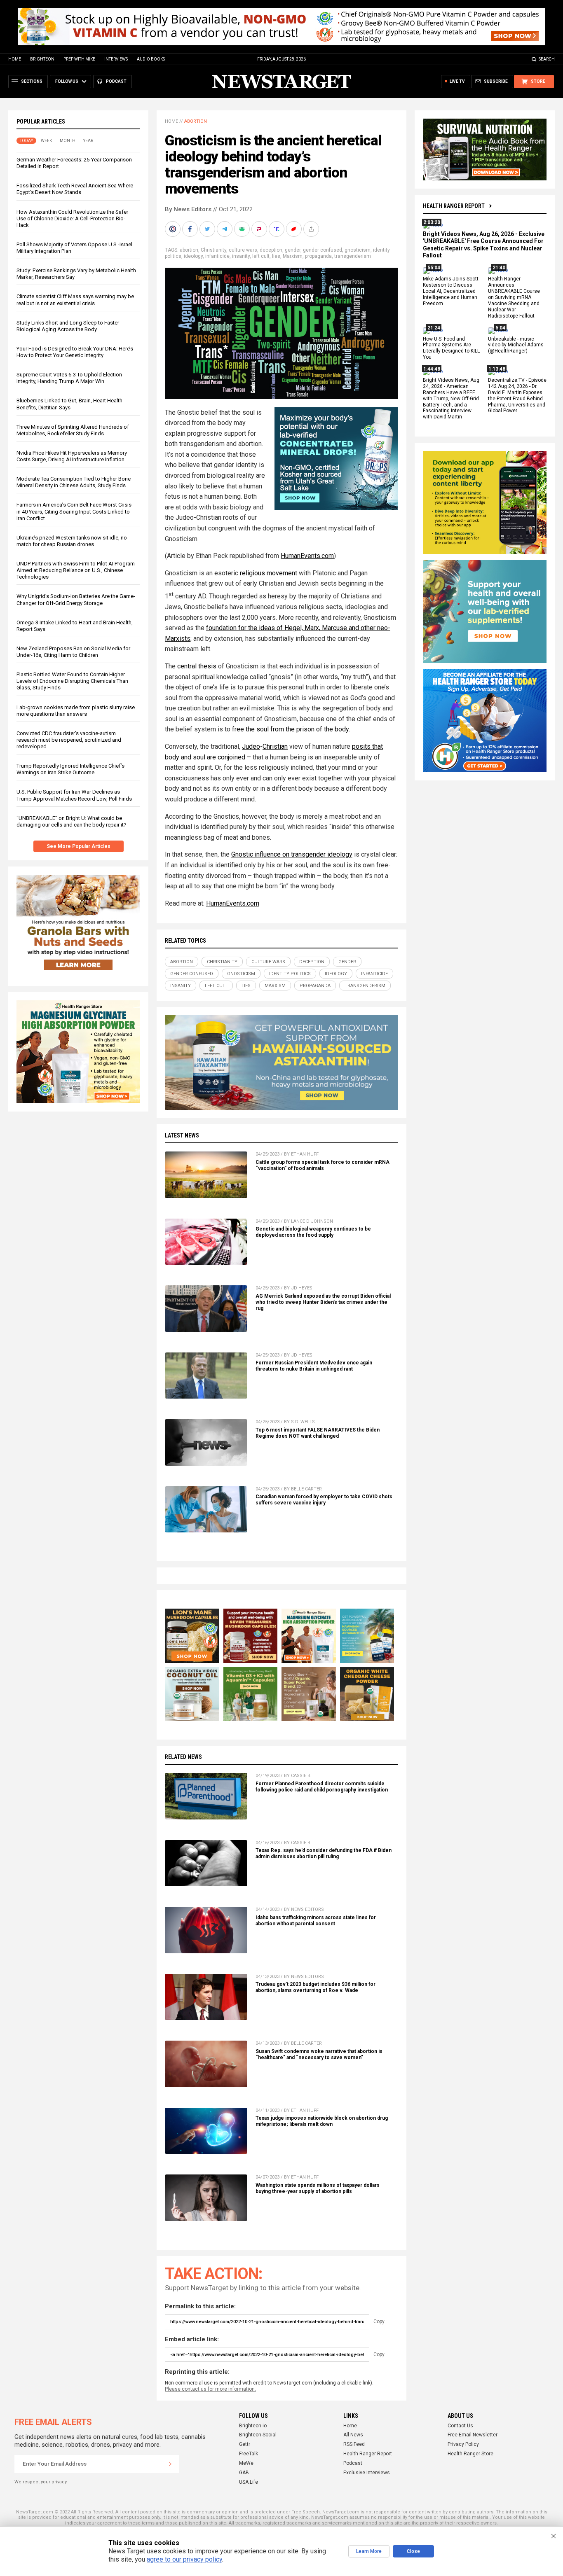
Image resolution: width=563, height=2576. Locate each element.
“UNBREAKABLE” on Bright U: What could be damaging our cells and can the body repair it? (72, 821)
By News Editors (188, 209)
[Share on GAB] (243, 229)
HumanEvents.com (307, 556)
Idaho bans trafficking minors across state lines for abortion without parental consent (316, 1921)
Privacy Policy (463, 2444)
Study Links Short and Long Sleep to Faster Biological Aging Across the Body (68, 326)
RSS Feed (354, 2444)
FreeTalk (249, 2454)
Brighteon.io (253, 2426)
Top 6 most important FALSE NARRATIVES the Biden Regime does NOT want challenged (318, 1433)
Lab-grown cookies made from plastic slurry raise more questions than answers (76, 711)
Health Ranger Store (470, 2454)
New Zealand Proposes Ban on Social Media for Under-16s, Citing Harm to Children (73, 652)
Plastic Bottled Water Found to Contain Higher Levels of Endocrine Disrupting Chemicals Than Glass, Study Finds (72, 681)
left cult (261, 256)
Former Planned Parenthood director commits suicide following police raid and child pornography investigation (322, 1787)
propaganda (318, 256)
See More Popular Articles (79, 846)
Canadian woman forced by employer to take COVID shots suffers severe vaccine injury (324, 1500)
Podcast (353, 2463)
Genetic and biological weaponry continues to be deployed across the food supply (313, 1232)
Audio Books (151, 59)
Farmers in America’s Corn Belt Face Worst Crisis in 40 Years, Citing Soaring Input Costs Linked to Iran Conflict (74, 511)
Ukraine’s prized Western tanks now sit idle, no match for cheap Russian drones (72, 541)
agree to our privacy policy (184, 2559)
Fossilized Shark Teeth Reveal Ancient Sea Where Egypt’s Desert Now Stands (75, 189)
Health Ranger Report (454, 206)
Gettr (245, 2444)
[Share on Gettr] (295, 229)
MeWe (246, 2463)
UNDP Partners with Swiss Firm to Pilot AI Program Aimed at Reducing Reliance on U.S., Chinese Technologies (76, 570)
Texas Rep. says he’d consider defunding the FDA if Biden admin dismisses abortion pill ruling (324, 1853)
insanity (241, 256)
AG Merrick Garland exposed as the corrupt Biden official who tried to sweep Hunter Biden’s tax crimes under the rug (323, 1302)
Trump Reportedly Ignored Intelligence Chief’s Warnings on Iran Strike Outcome (70, 769)
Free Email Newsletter (473, 2435)
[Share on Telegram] (225, 229)
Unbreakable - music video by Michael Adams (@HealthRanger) (516, 345)
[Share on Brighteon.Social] (174, 229)
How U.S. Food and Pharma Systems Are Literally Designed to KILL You (451, 348)
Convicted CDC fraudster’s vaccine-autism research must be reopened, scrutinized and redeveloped (69, 740)
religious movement (269, 573)
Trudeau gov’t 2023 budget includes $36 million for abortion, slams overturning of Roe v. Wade (316, 1987)
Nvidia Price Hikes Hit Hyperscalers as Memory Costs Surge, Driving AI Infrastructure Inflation (72, 456)
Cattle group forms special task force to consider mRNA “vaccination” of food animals (323, 1165)
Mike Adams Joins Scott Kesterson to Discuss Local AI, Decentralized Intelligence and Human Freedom (451, 292)
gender (293, 250)
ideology (193, 256)
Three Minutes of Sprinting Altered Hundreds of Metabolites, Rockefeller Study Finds (73, 430)
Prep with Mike (79, 59)
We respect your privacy (41, 2482)
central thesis (197, 666)
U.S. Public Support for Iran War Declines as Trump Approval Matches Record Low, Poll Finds (74, 795)
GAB (244, 2473)
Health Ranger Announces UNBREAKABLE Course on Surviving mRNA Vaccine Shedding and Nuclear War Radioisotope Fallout (514, 298)
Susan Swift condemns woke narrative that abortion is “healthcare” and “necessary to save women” (319, 2054)
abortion (189, 250)
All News (353, 2435)
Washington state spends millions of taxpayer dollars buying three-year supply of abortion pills (318, 2188)
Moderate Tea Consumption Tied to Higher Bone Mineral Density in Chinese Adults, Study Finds (74, 482)
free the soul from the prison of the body (290, 729)
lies (276, 256)
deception (271, 250)
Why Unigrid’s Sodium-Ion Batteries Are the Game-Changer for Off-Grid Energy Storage (76, 599)
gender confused (323, 250)
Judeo (251, 746)
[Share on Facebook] (191, 229)
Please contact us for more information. (210, 2389)
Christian (275, 746)
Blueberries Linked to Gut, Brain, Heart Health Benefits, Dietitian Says (69, 404)
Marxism (293, 256)
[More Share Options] (312, 229)
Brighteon (42, 59)
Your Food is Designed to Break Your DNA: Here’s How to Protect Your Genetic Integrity (75, 352)
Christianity (213, 250)
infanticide (217, 256)
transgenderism (353, 256)
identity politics (290, 974)
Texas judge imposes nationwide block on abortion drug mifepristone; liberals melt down (322, 2121)
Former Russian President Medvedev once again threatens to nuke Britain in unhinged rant (314, 1366)
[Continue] (170, 2464)
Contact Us (460, 2426)
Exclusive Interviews (367, 2473)
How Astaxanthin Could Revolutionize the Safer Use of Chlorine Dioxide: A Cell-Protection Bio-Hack (72, 218)
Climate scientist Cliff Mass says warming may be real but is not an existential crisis (75, 300)
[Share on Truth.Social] (277, 229)
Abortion (196, 121)
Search (547, 59)
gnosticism (358, 250)
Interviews (116, 59)
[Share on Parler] (260, 229)
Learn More (369, 2551)
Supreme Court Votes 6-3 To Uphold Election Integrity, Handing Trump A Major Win (69, 378)
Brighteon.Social (258, 2435)
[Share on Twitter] (208, 229)
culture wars (243, 250)
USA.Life (249, 2482)
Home (15, 59)
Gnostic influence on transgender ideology (292, 854)
